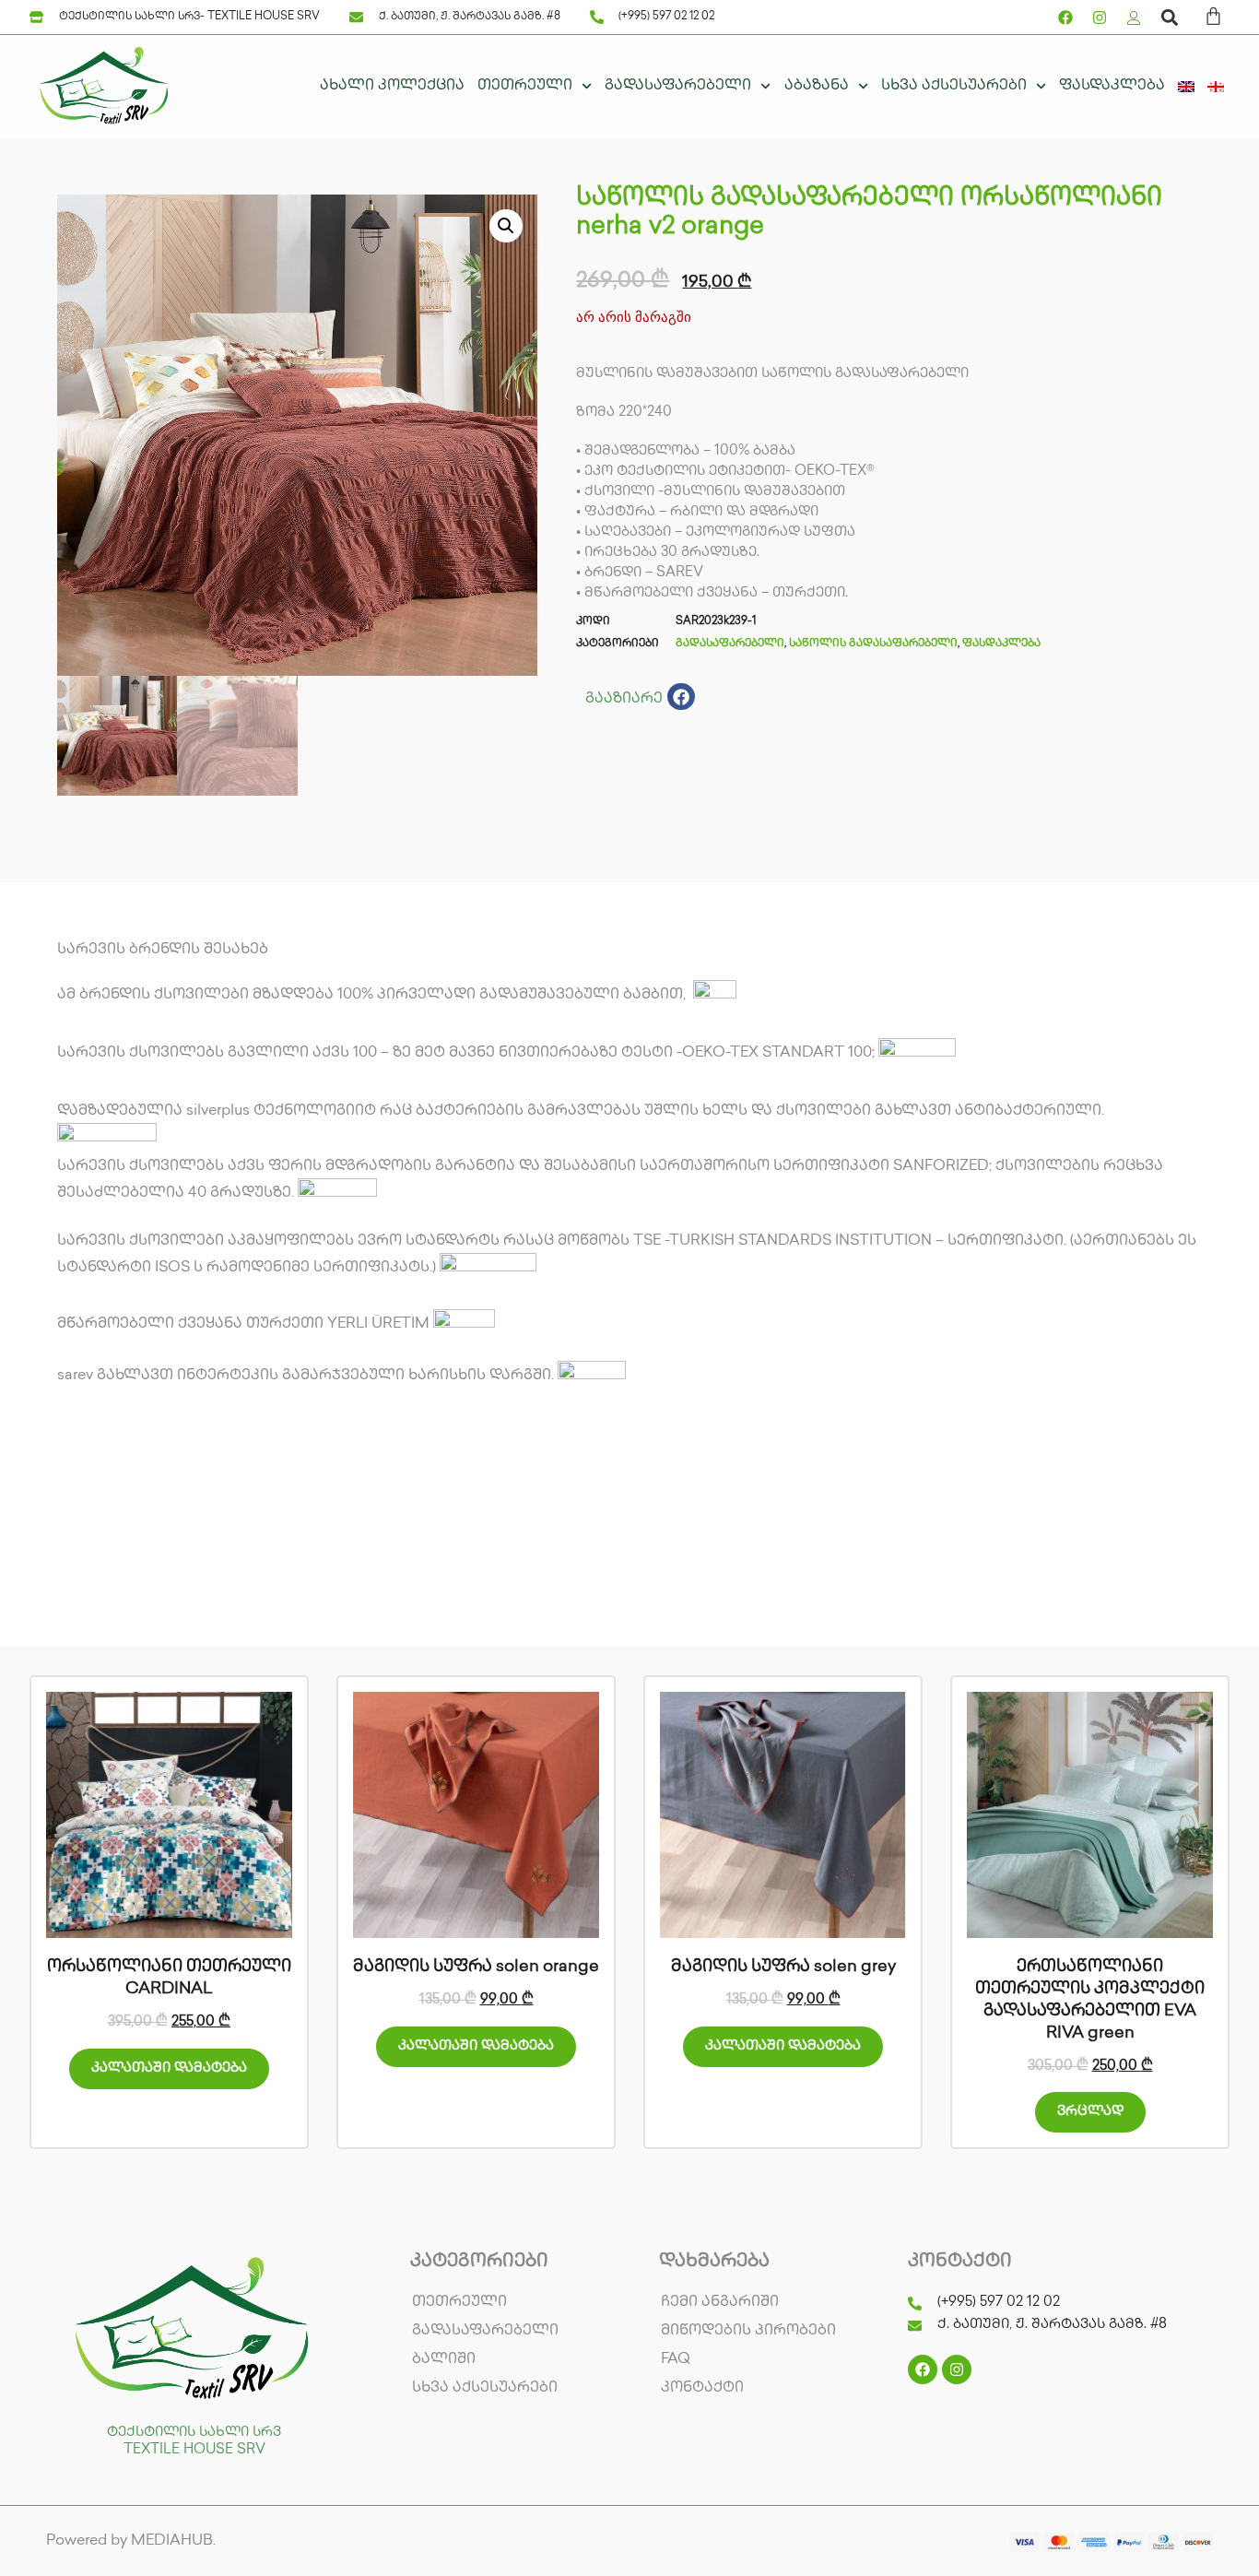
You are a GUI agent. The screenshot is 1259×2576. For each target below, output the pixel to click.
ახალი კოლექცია (392, 86)
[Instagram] (1100, 18)
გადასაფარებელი (678, 86)
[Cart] (1213, 19)
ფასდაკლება (1112, 86)
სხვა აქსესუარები (954, 86)
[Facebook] (1065, 18)
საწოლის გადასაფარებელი (873, 644)
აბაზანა (817, 86)
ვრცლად (1090, 2112)
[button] (1169, 17)
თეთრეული (525, 86)
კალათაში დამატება (169, 2069)
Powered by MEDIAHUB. (131, 2541)
